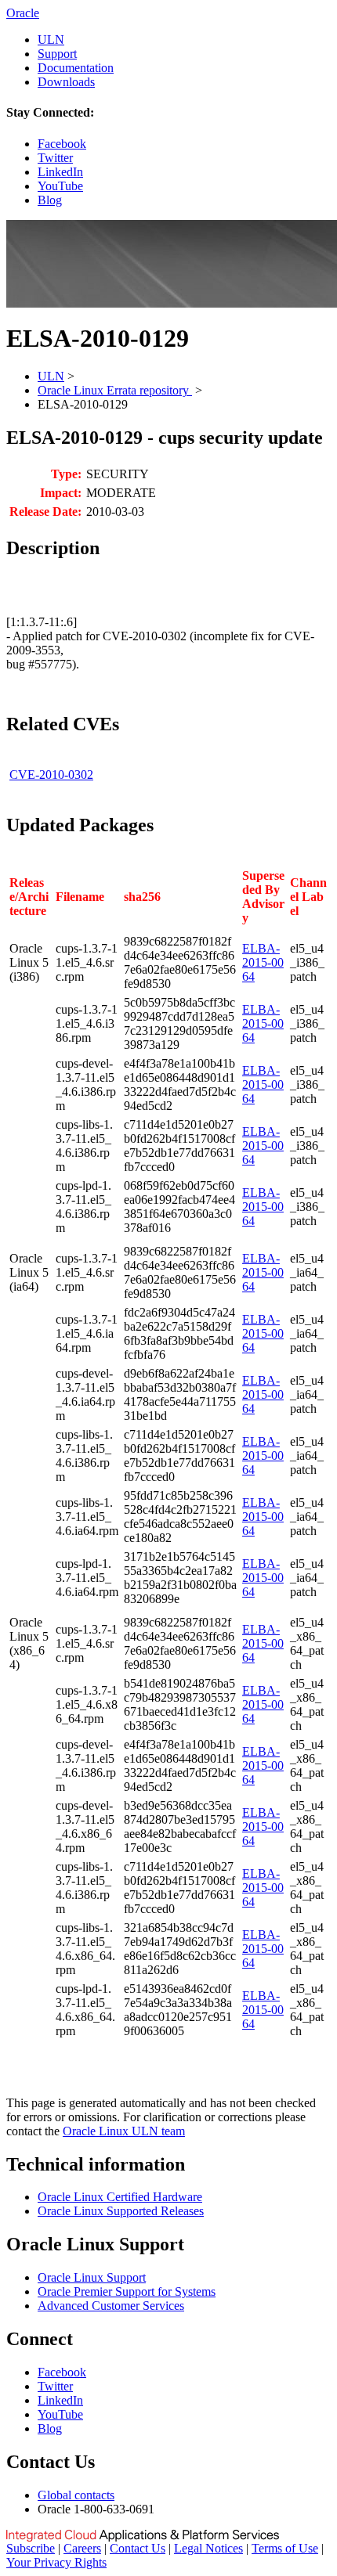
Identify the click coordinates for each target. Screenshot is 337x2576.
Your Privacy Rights (56, 2562)
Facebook (62, 144)
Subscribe (31, 2548)
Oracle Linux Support (92, 2277)
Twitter (55, 158)
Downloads (66, 82)
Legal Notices (208, 2548)
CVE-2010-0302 (51, 775)
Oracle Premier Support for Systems (127, 2291)
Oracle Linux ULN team (124, 2131)
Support (57, 54)
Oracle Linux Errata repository (115, 390)
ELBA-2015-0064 (263, 962)
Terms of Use (285, 2548)
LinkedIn (60, 172)
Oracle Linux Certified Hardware (120, 2197)
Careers (82, 2548)
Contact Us (138, 2548)
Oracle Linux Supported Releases (121, 2211)
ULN (51, 40)
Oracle (23, 13)
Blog (50, 200)
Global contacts (76, 2495)
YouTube (60, 186)
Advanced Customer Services (111, 2306)
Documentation (76, 68)
